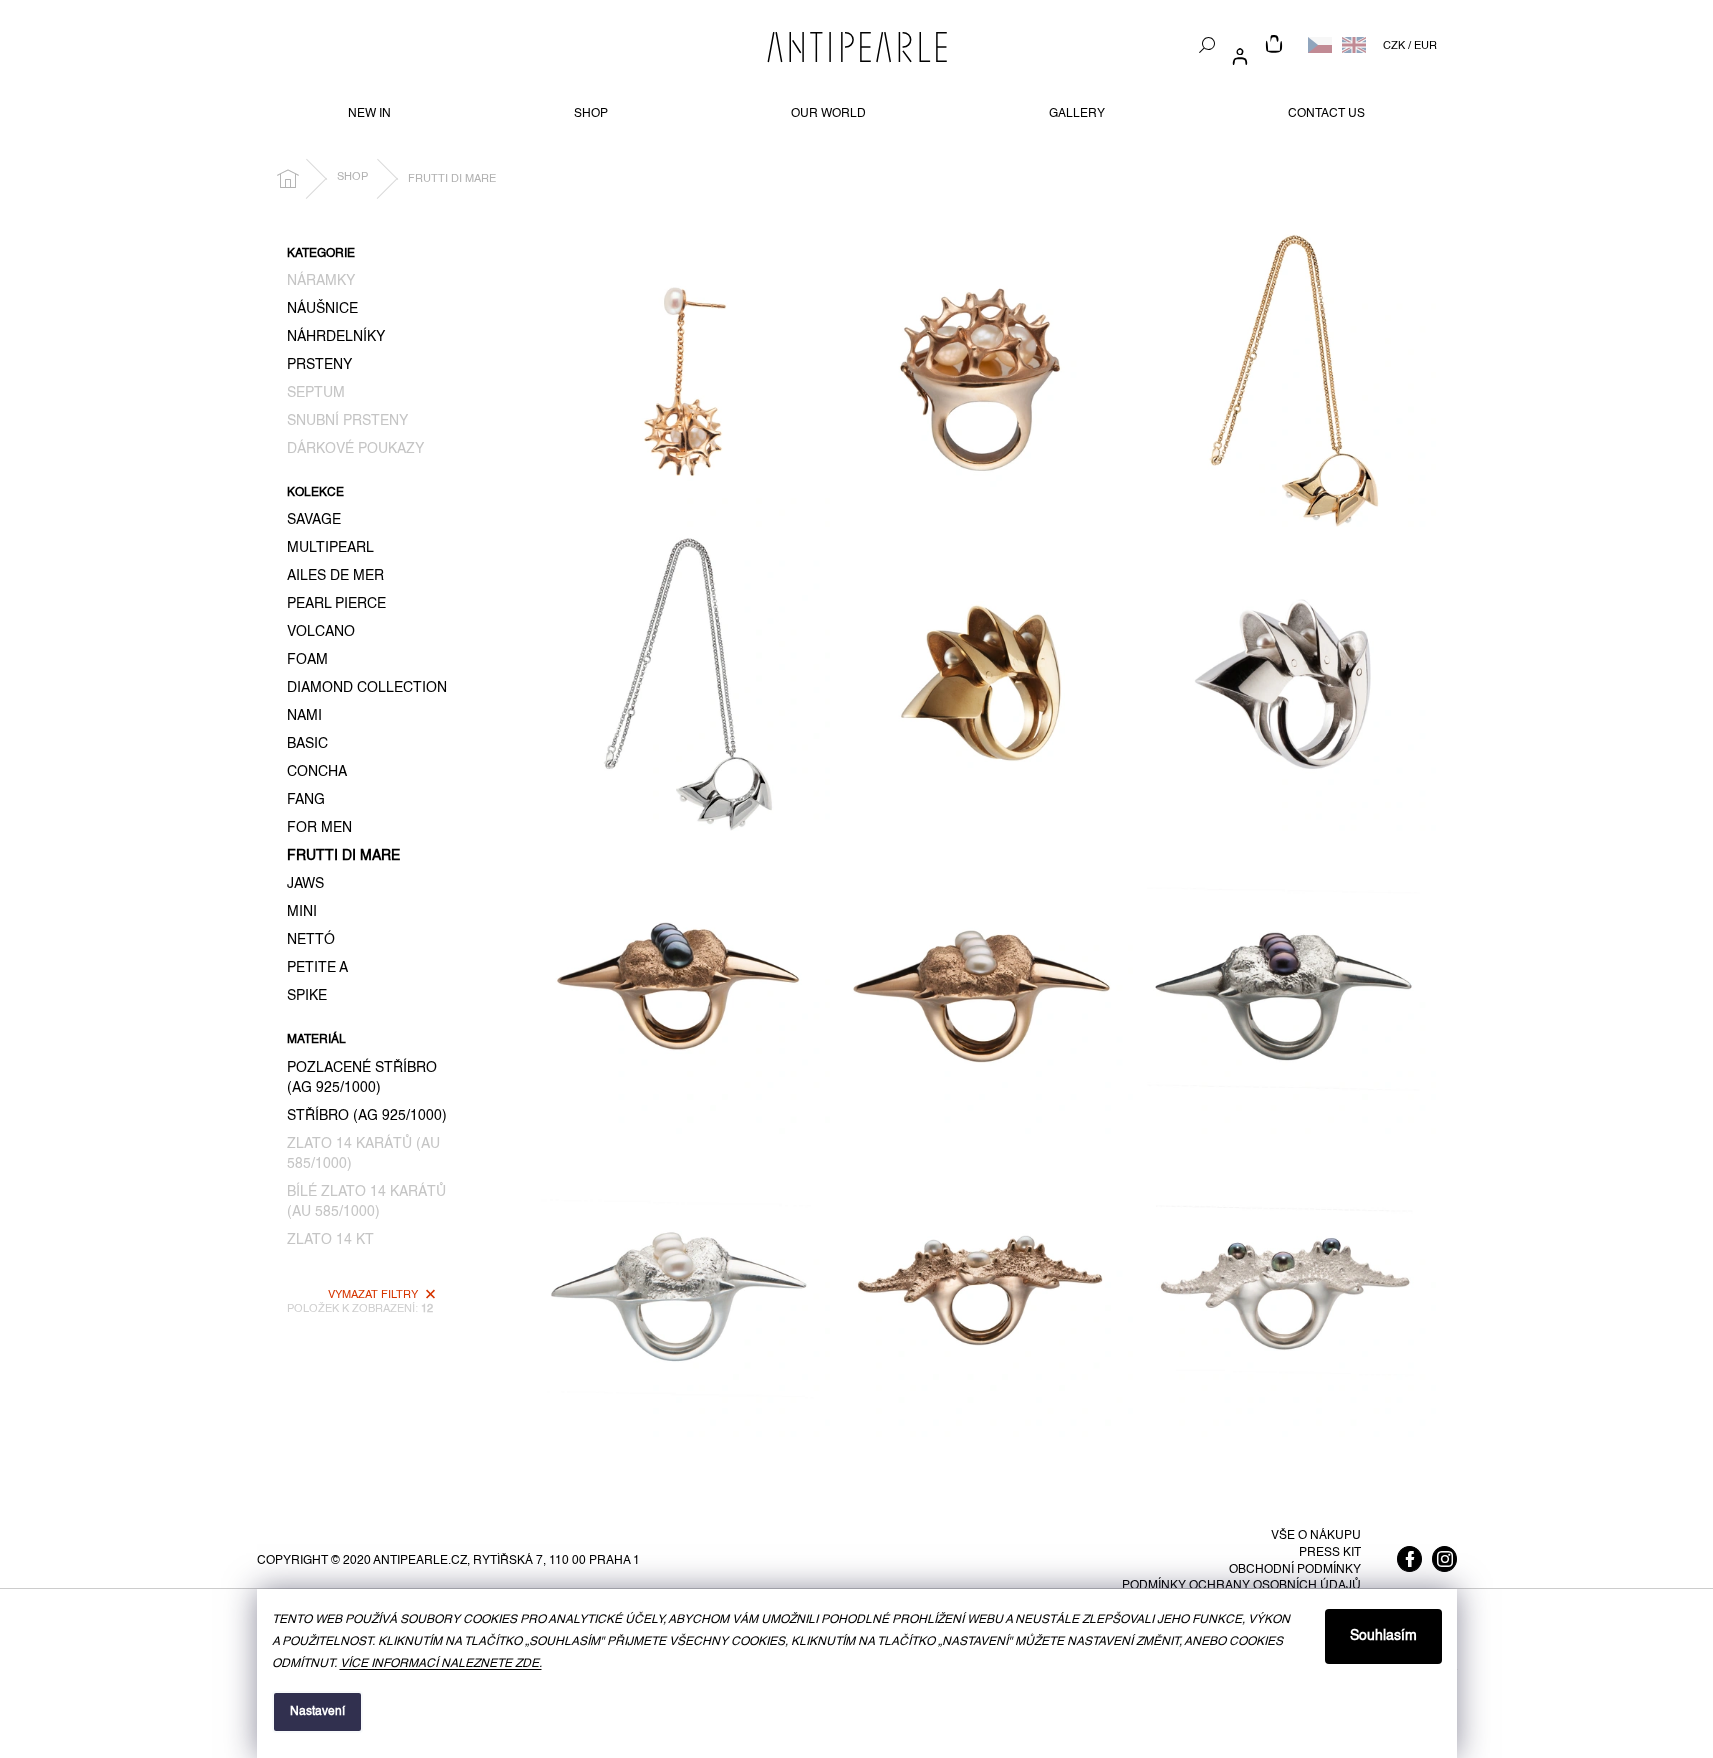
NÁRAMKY (321, 281)
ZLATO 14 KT (330, 1240)
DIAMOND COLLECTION (367, 688)
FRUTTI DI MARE (343, 856)
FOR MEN (319, 828)
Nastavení (317, 1712)
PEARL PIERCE (336, 604)
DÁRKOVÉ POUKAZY (355, 449)
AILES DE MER (335, 576)
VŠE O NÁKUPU (1316, 1536)
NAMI (304, 716)
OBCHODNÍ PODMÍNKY (1295, 1570)
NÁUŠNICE (322, 309)
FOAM (307, 660)
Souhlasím (1383, 1636)
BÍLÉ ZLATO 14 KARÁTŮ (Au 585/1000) (366, 1202)
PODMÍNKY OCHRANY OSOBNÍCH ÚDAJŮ (1241, 1586)
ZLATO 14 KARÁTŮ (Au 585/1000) (363, 1154)
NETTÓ (311, 940)
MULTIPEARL (330, 548)
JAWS (305, 884)
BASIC (307, 744)
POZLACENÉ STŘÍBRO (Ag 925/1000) (362, 1078)
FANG (306, 800)
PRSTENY (319, 365)
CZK (1394, 46)
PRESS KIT (1330, 1553)
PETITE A (317, 968)
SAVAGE (314, 520)
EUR (1425, 46)
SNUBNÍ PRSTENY (347, 421)
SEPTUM (316, 393)
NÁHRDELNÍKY (336, 337)
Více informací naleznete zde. (441, 1664)
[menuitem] (369, 114)
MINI (302, 912)
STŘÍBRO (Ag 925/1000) (367, 1116)
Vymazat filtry (373, 1295)
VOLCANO (321, 632)
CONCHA (317, 772)
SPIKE (307, 996)
